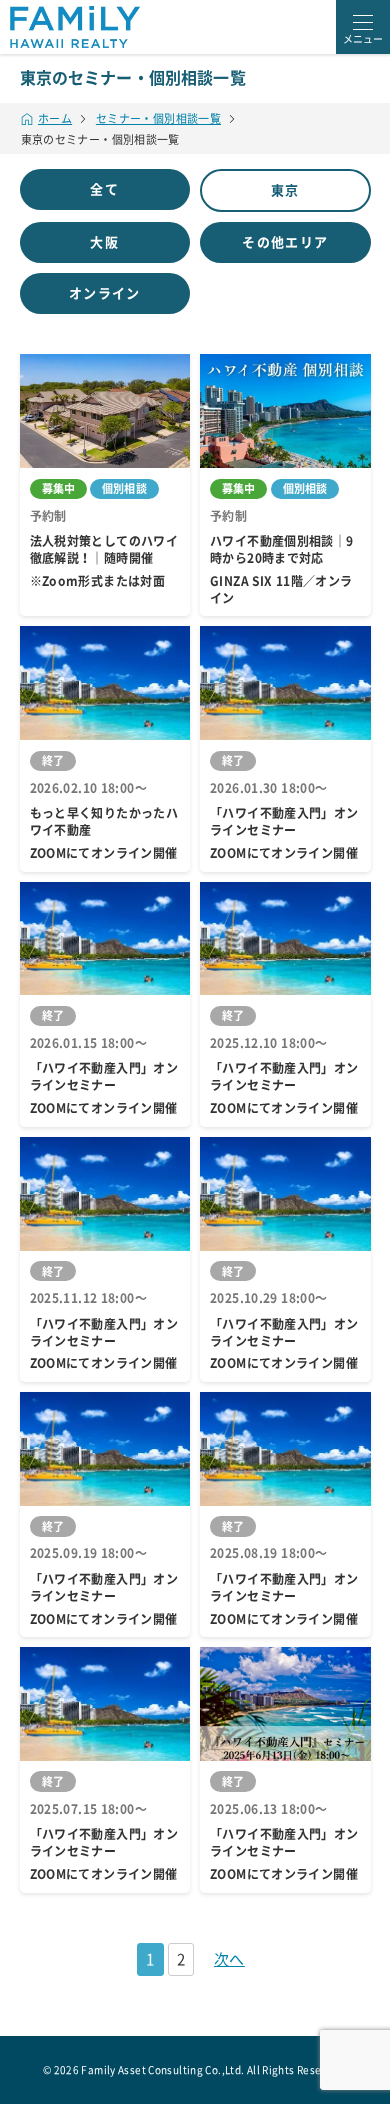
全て (104, 189)
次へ (229, 1959)
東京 (285, 190)
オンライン (105, 293)
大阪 (104, 242)
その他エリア (285, 242)
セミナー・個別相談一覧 (158, 118)
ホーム (55, 118)
